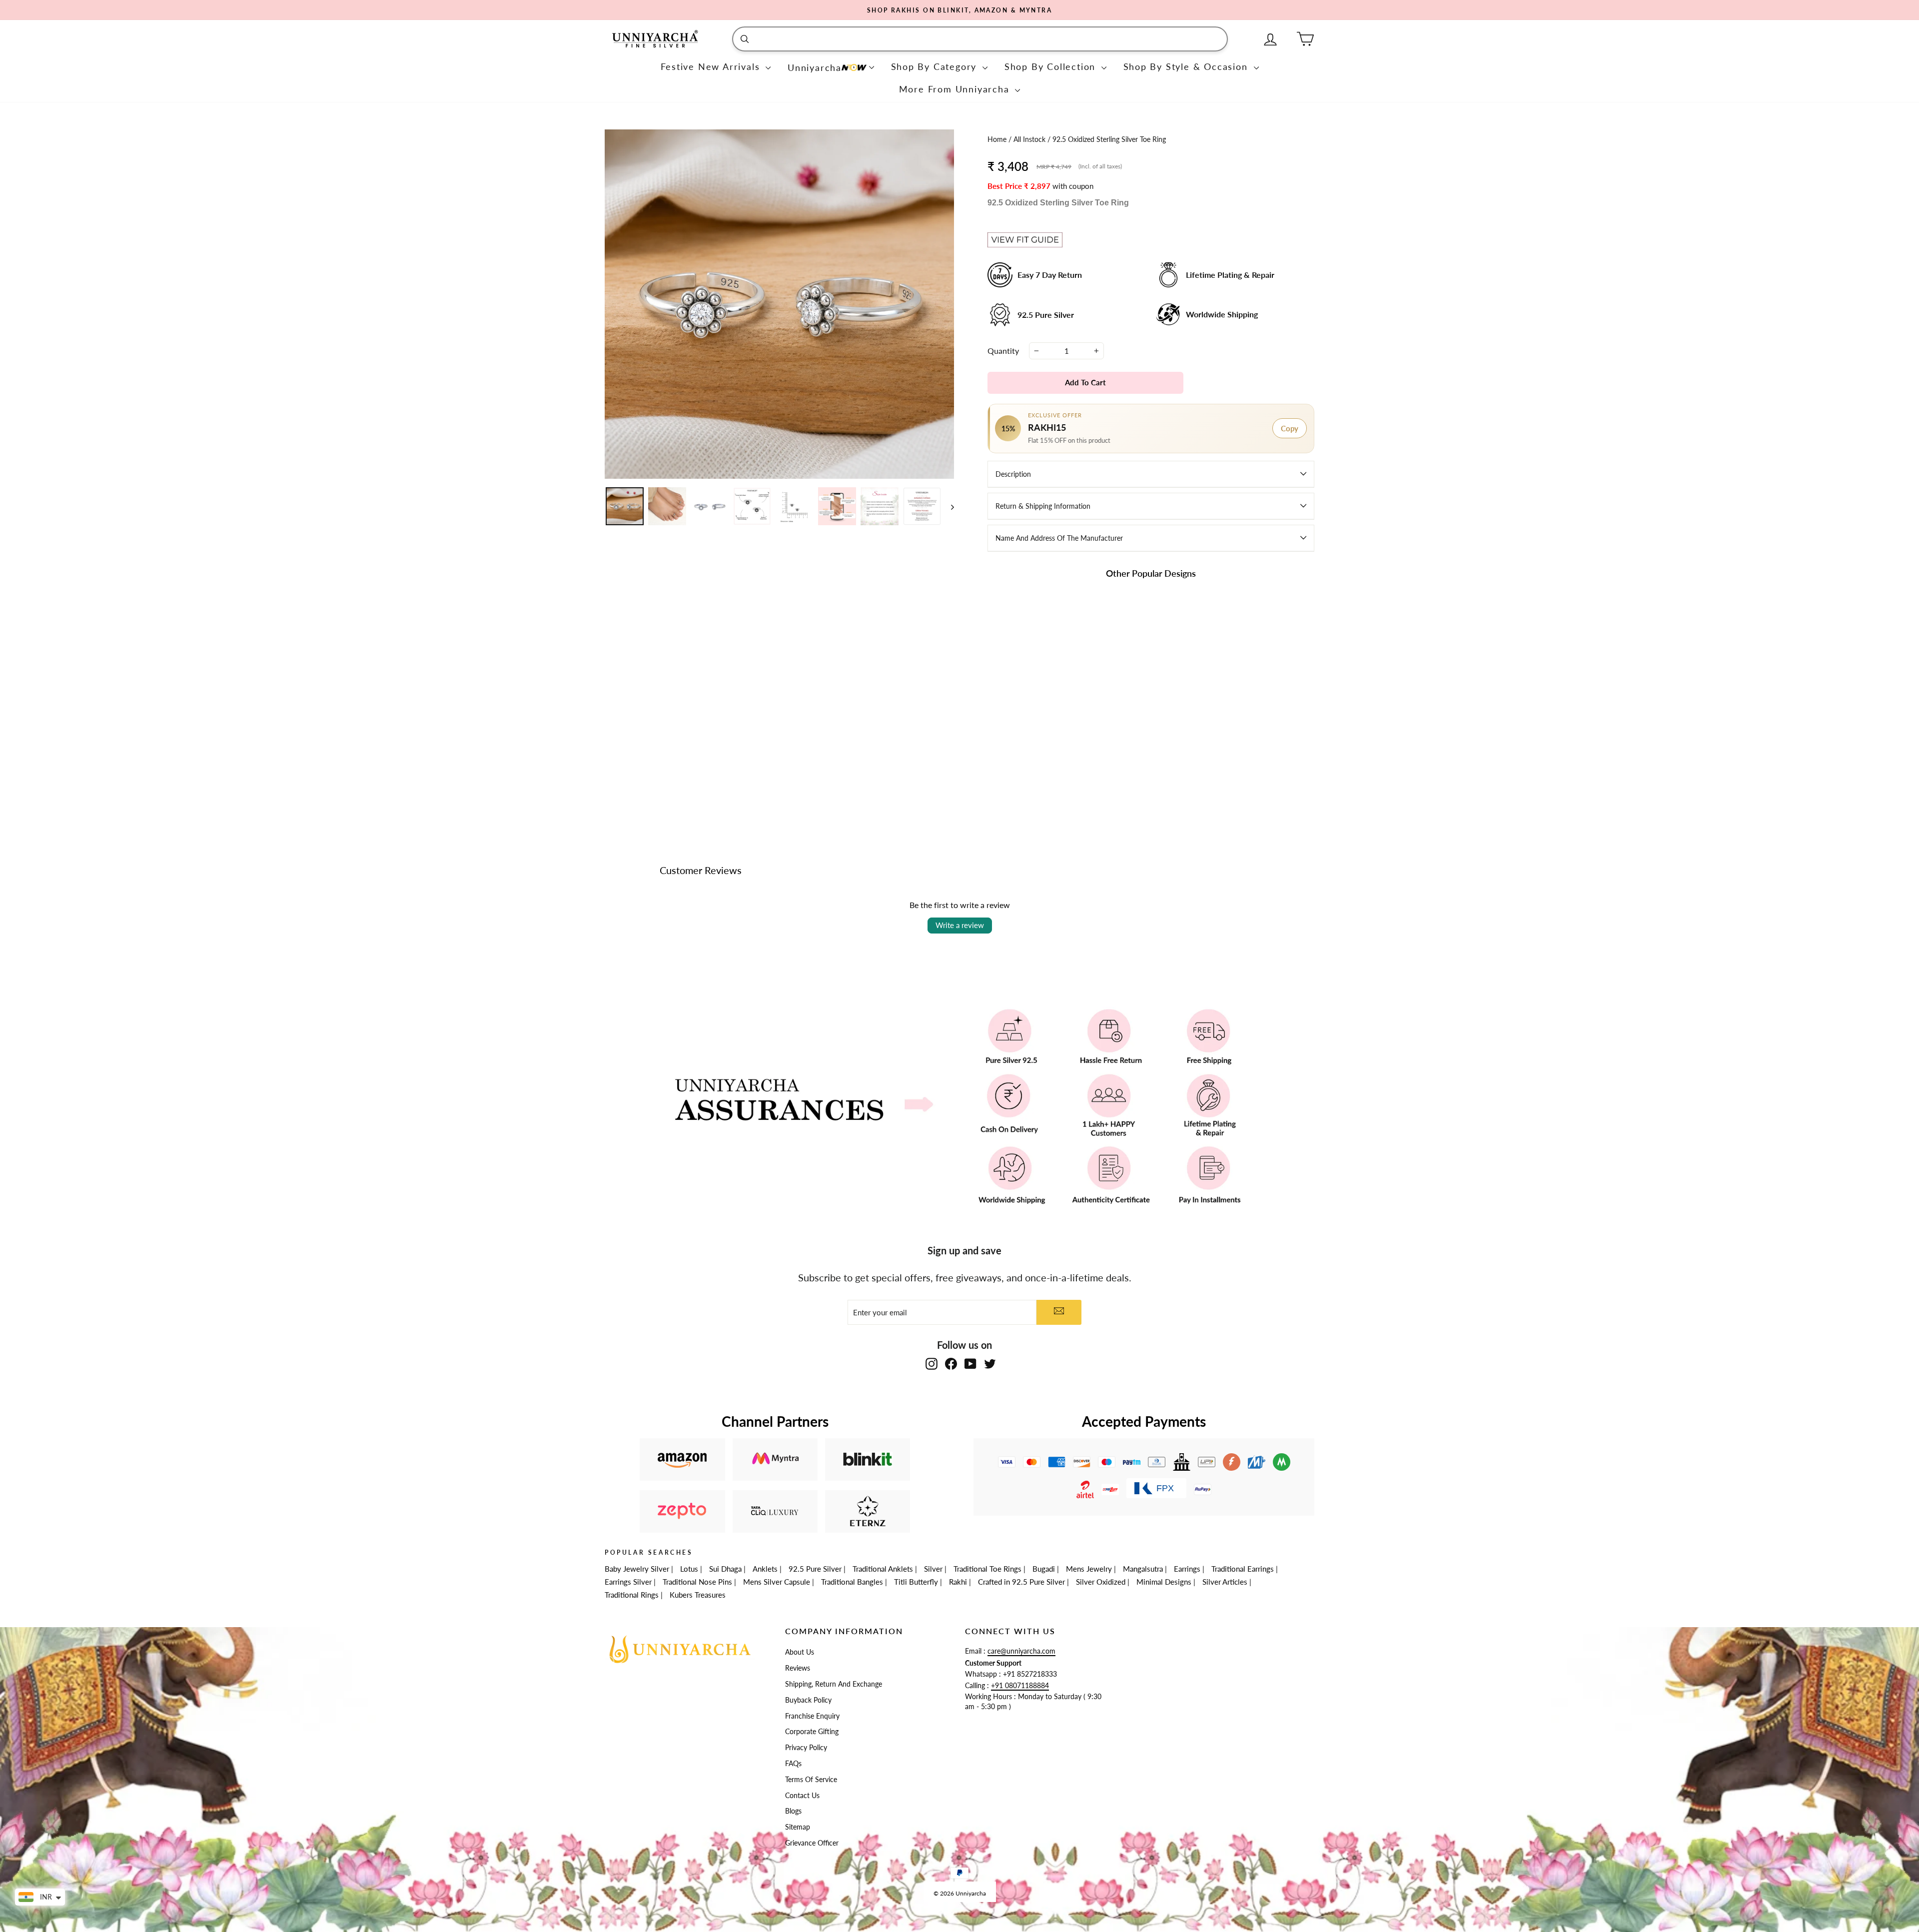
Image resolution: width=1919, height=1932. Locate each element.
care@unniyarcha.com (1021, 1651)
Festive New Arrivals (712, 66)
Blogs (793, 1811)
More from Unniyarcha (956, 89)
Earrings (1187, 1569)
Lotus (689, 1569)
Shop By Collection (1052, 66)
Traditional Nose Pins (697, 1582)
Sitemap (798, 1827)
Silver (933, 1569)
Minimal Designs (1164, 1582)
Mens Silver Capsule (777, 1582)
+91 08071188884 (1020, 1686)
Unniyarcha (815, 67)
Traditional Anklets (883, 1569)
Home (998, 139)
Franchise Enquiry (812, 1716)
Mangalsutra (1143, 1569)
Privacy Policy (806, 1748)
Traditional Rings (632, 1595)
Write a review (960, 925)
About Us (800, 1652)
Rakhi (958, 1582)
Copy (1290, 428)
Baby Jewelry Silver (637, 1569)
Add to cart (1039, 749)
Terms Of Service (811, 1780)
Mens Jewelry (1089, 1569)
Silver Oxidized (1101, 1582)
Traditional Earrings (1243, 1569)
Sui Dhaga (725, 1569)
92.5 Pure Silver (815, 1569)
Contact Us (802, 1796)
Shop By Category (936, 66)
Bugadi (1044, 1569)
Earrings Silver (628, 1582)
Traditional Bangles (852, 1582)
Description (1013, 474)
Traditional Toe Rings (987, 1569)
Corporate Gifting (812, 1732)
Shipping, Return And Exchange (834, 1684)
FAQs (793, 1764)
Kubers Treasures (698, 1595)
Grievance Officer (812, 1843)
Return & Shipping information (1043, 506)
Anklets (765, 1569)
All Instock (1030, 139)
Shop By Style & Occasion (1187, 66)
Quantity (1003, 351)
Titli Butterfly (916, 1582)
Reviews (798, 1668)
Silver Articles (1225, 1582)
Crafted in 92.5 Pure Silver (1021, 1582)
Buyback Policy (808, 1700)
